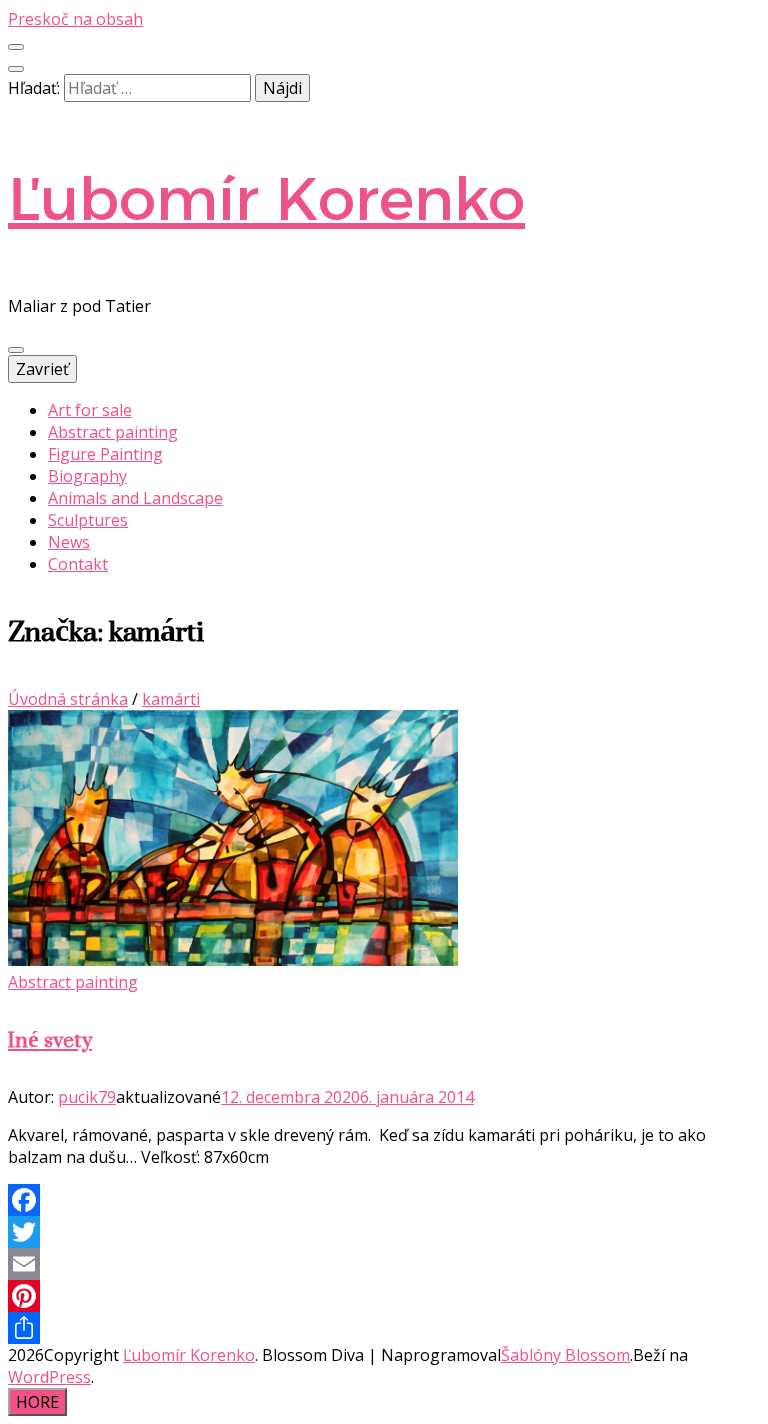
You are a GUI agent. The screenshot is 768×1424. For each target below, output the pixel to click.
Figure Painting (105, 454)
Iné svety (50, 1039)
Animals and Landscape (135, 498)
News (69, 542)
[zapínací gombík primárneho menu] (16, 350)
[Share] (384, 1328)
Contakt (78, 564)
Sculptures (88, 520)
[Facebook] (384, 1200)
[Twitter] (384, 1232)
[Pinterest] (384, 1296)
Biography (87, 476)
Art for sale (90, 410)
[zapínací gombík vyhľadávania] (16, 69)
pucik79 (87, 1097)
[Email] (384, 1264)
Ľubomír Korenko (266, 198)
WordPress (49, 1377)
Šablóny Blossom (565, 1355)
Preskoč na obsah (75, 19)
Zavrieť (42, 369)
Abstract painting (113, 432)
